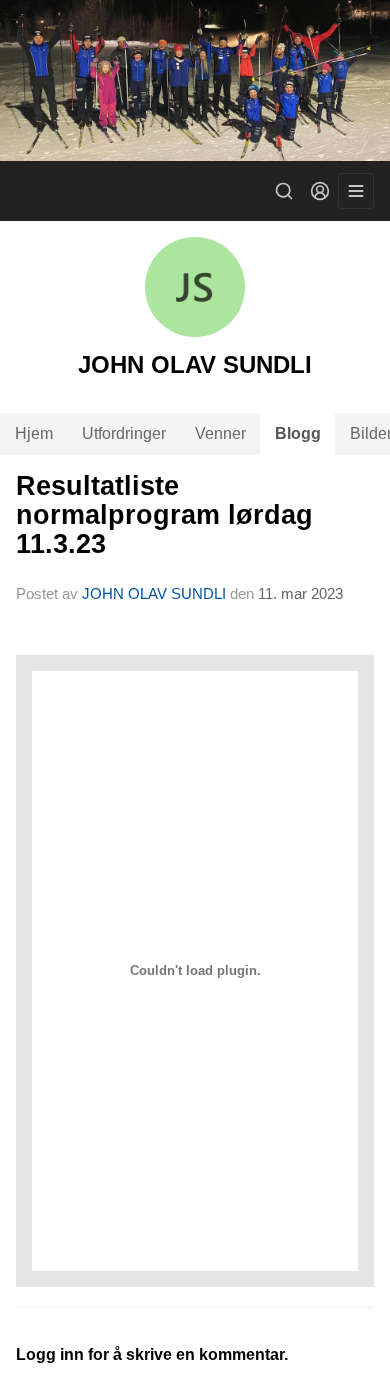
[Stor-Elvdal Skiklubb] (195, 80)
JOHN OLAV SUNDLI (154, 593)
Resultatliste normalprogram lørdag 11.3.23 (164, 515)
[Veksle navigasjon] (356, 191)
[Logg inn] (320, 191)
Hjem (34, 433)
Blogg (298, 433)
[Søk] (284, 191)
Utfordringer (124, 433)
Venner (220, 433)
